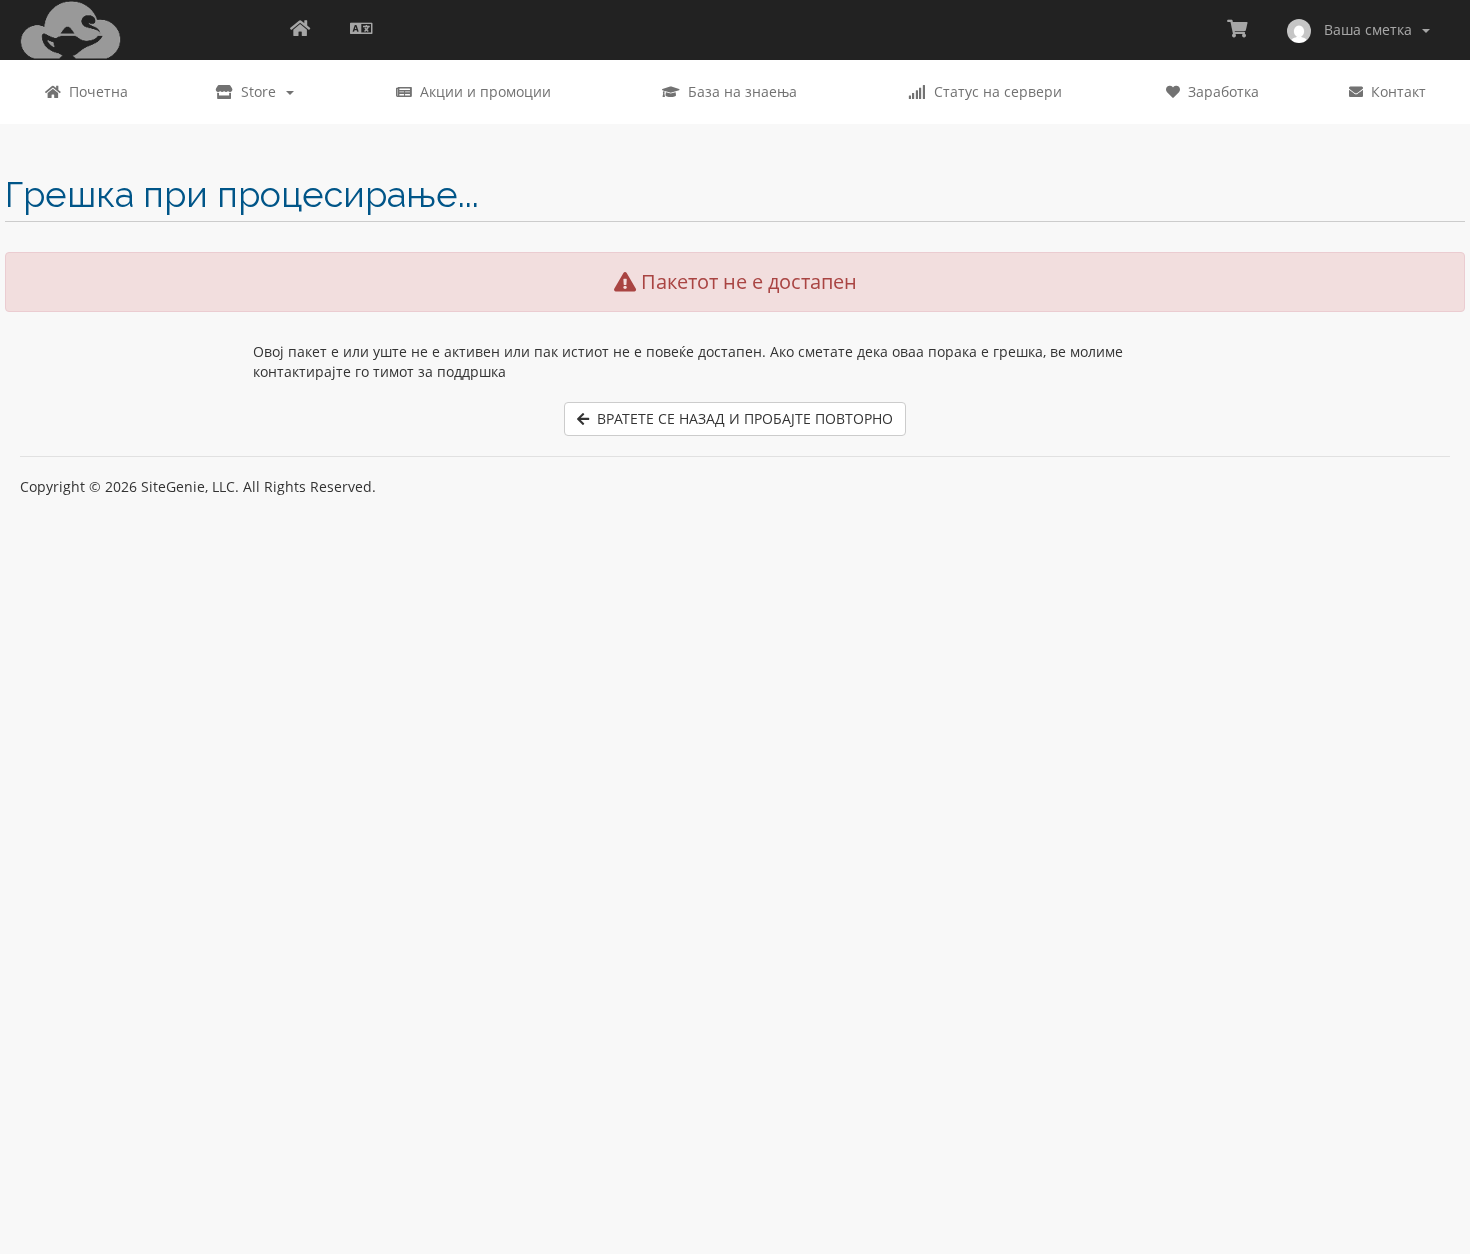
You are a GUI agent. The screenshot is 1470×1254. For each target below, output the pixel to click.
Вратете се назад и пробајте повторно (741, 418)
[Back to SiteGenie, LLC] (300, 30)
